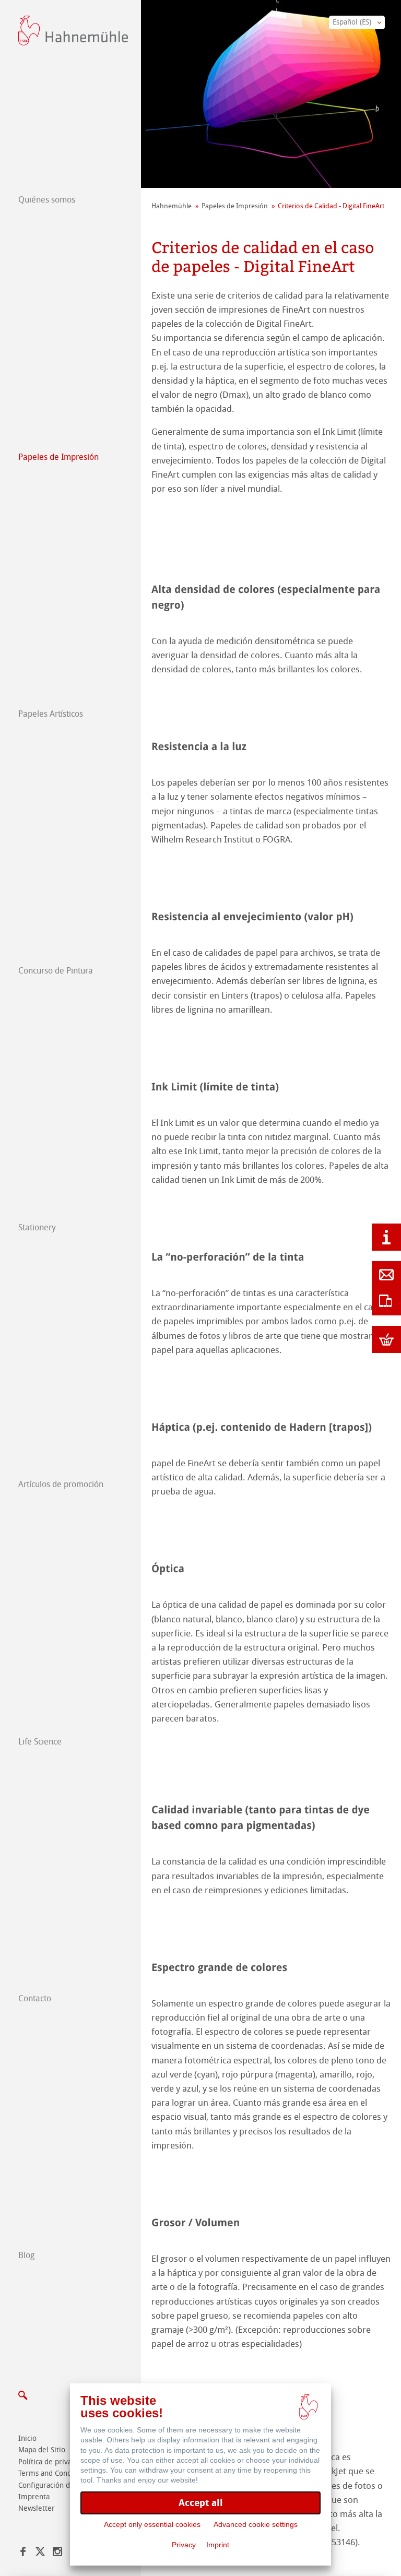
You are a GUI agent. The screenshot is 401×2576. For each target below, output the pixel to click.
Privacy (184, 2545)
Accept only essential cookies (152, 2524)
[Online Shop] (386, 1339)
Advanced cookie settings (256, 2524)
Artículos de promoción (61, 1484)
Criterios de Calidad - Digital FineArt (331, 206)
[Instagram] (57, 2553)
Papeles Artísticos (51, 714)
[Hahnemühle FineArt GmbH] (73, 31)
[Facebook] (23, 2553)
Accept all (201, 2503)
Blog (26, 2255)
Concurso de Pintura (56, 971)
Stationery (37, 1227)
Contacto (35, 1998)
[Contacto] (386, 1275)
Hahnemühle (172, 206)
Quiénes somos (47, 200)
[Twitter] (40, 2553)
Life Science (40, 1742)
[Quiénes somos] (386, 1237)
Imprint (218, 2545)
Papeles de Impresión (58, 457)
